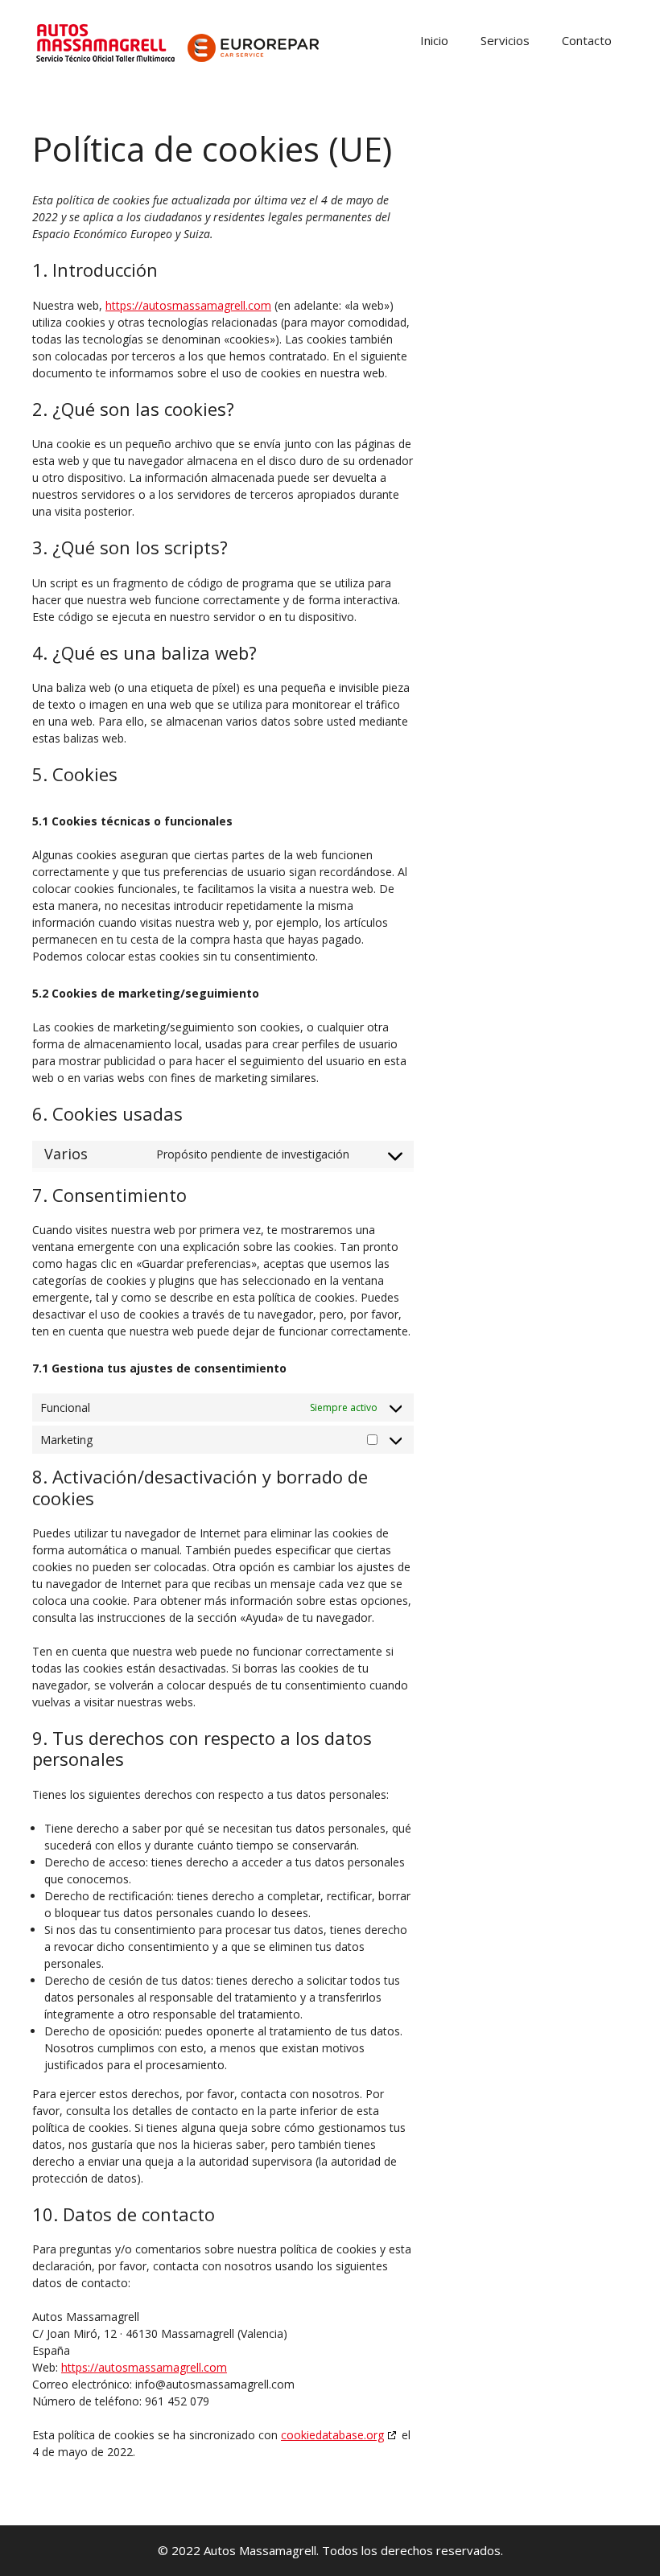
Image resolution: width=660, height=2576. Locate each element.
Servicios (505, 40)
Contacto (587, 40)
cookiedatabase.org (332, 2435)
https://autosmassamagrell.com (188, 305)
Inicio (434, 40)
